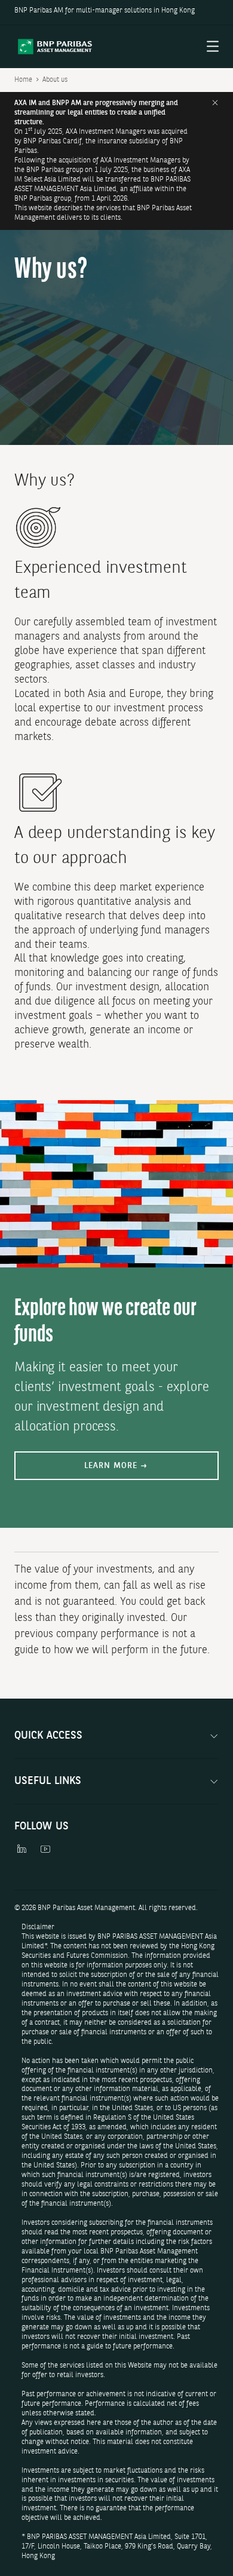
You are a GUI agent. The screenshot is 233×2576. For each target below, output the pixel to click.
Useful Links (48, 1781)
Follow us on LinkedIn (22, 1852)
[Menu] (213, 47)
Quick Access (48, 1736)
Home (23, 80)
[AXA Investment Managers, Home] (55, 47)
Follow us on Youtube (45, 1852)
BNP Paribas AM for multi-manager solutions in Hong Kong (105, 11)
